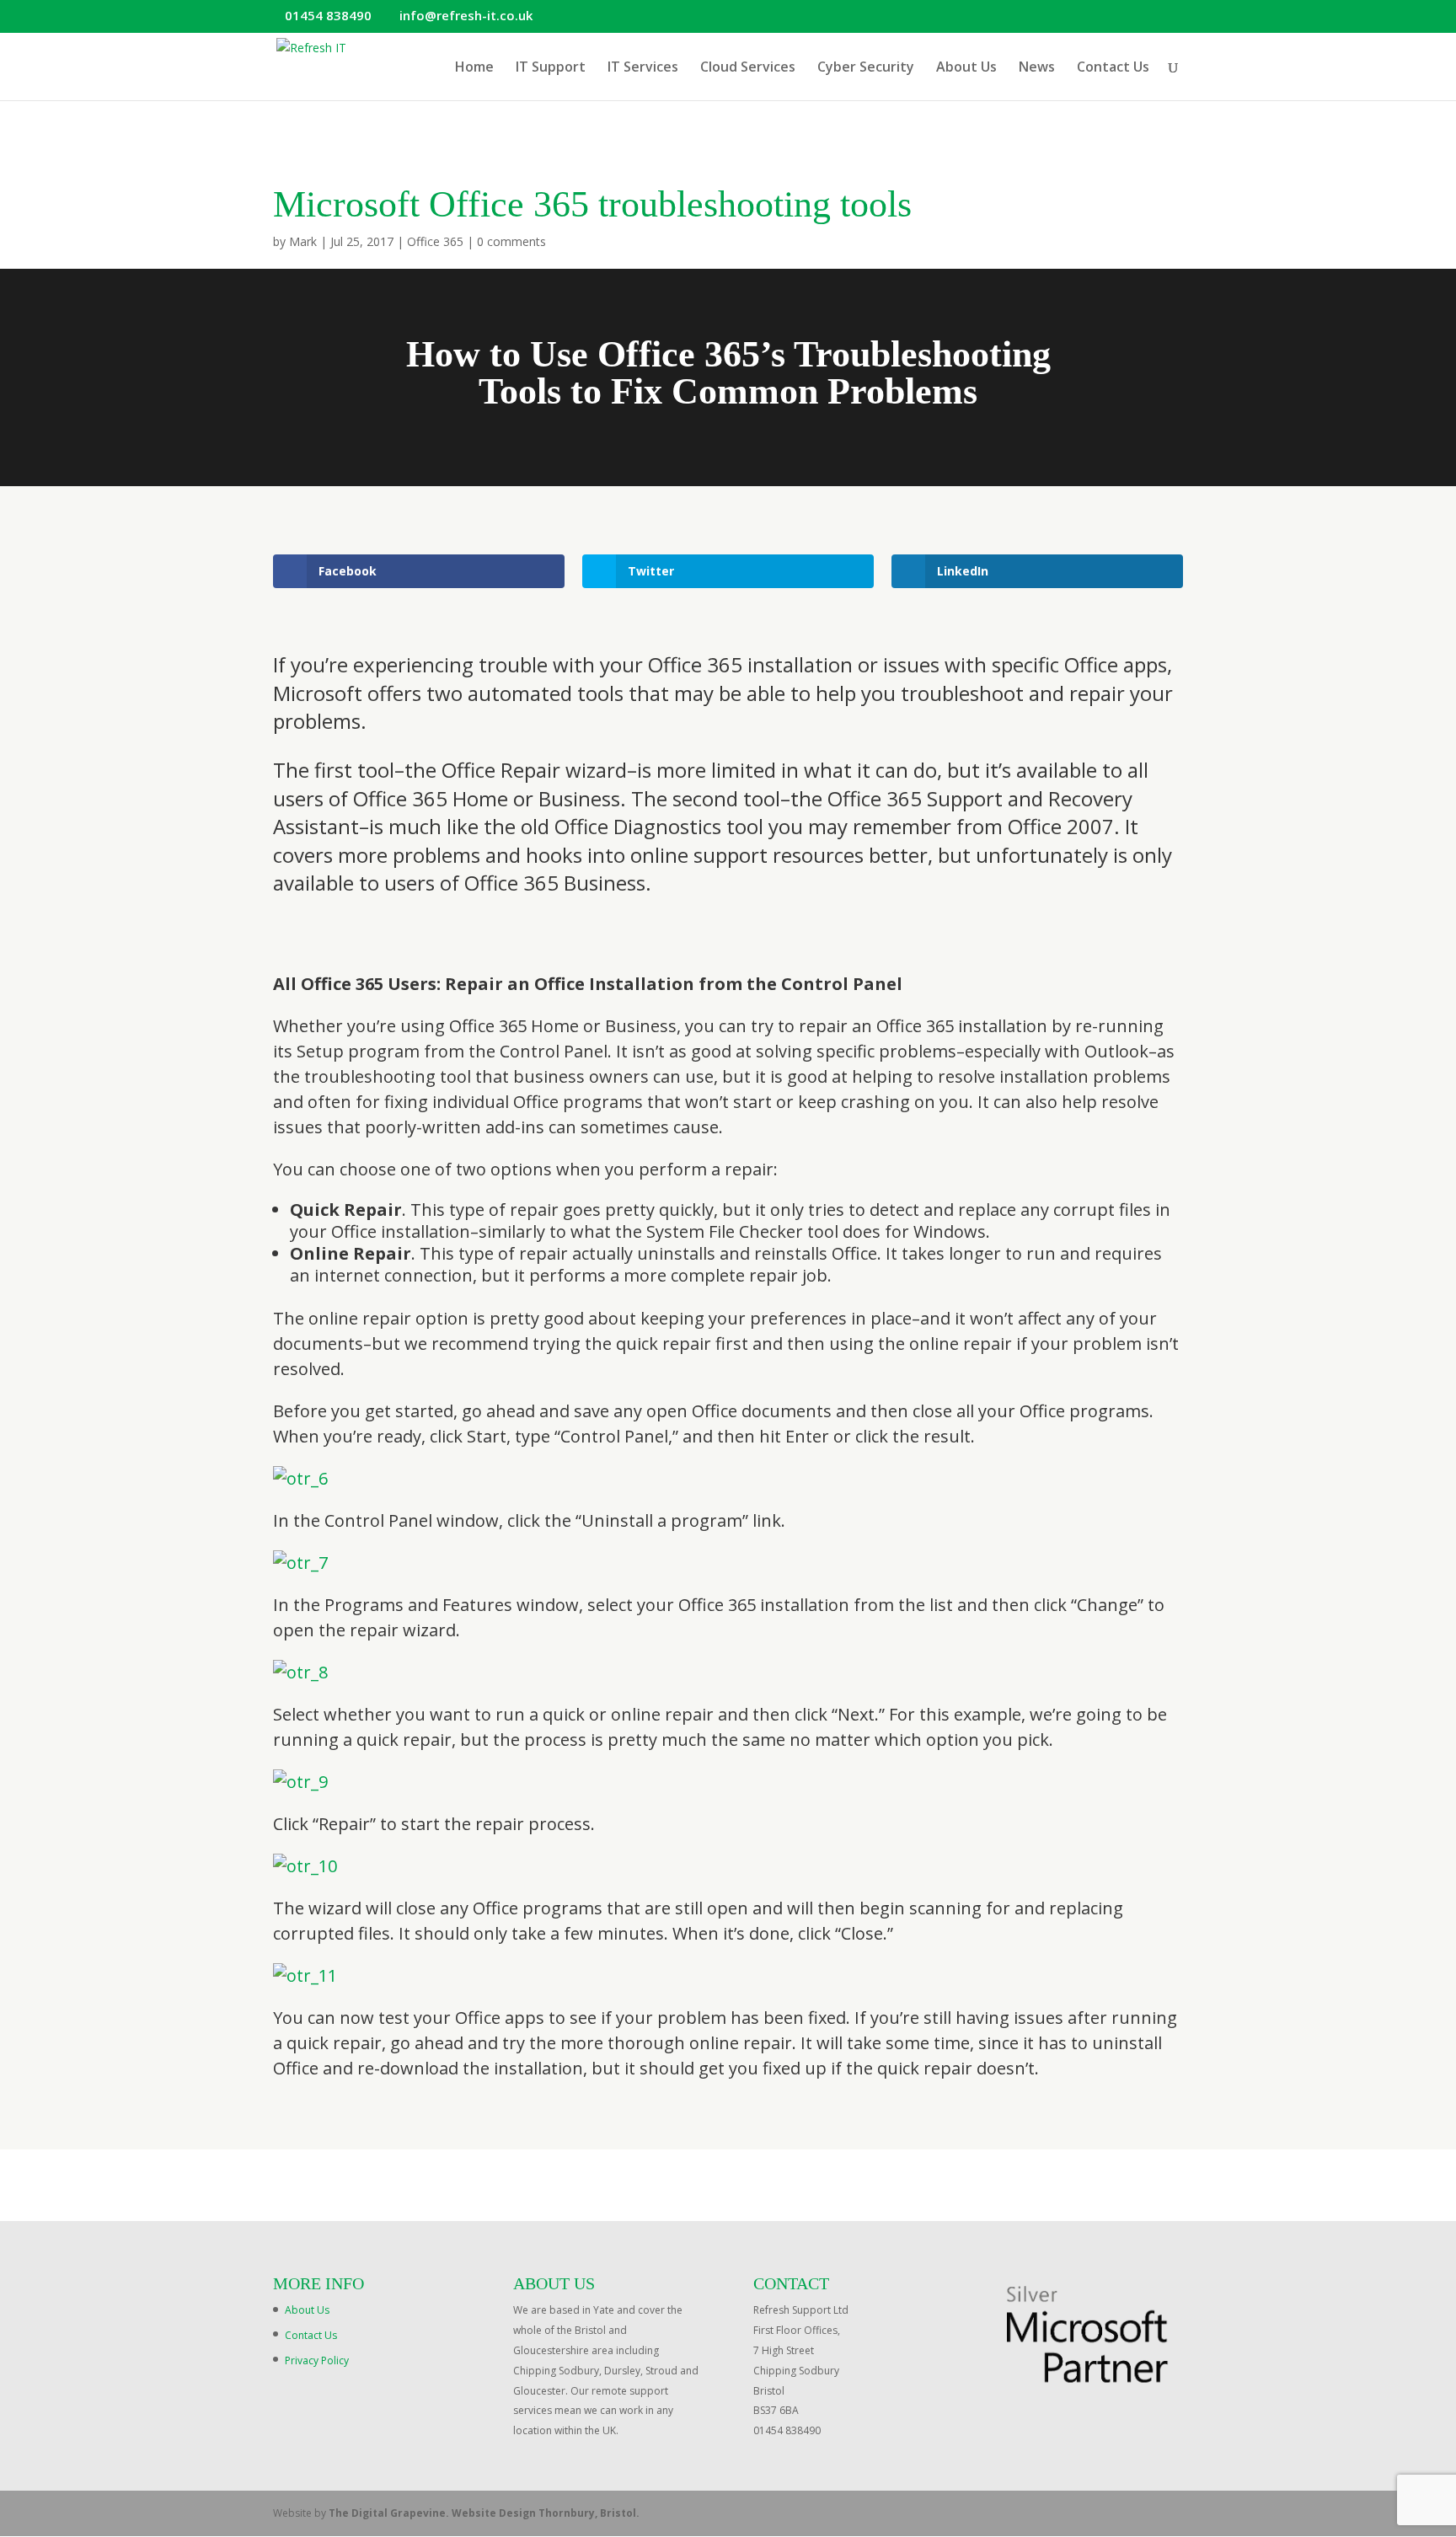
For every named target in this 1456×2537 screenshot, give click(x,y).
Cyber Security (866, 68)
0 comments (511, 241)
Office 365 (435, 241)
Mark (303, 241)
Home (474, 68)
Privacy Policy (317, 2360)
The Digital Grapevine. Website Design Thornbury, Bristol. (484, 2513)
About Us (966, 68)
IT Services (643, 68)
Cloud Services (748, 68)
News (1037, 68)
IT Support (551, 68)
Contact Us (1113, 68)
